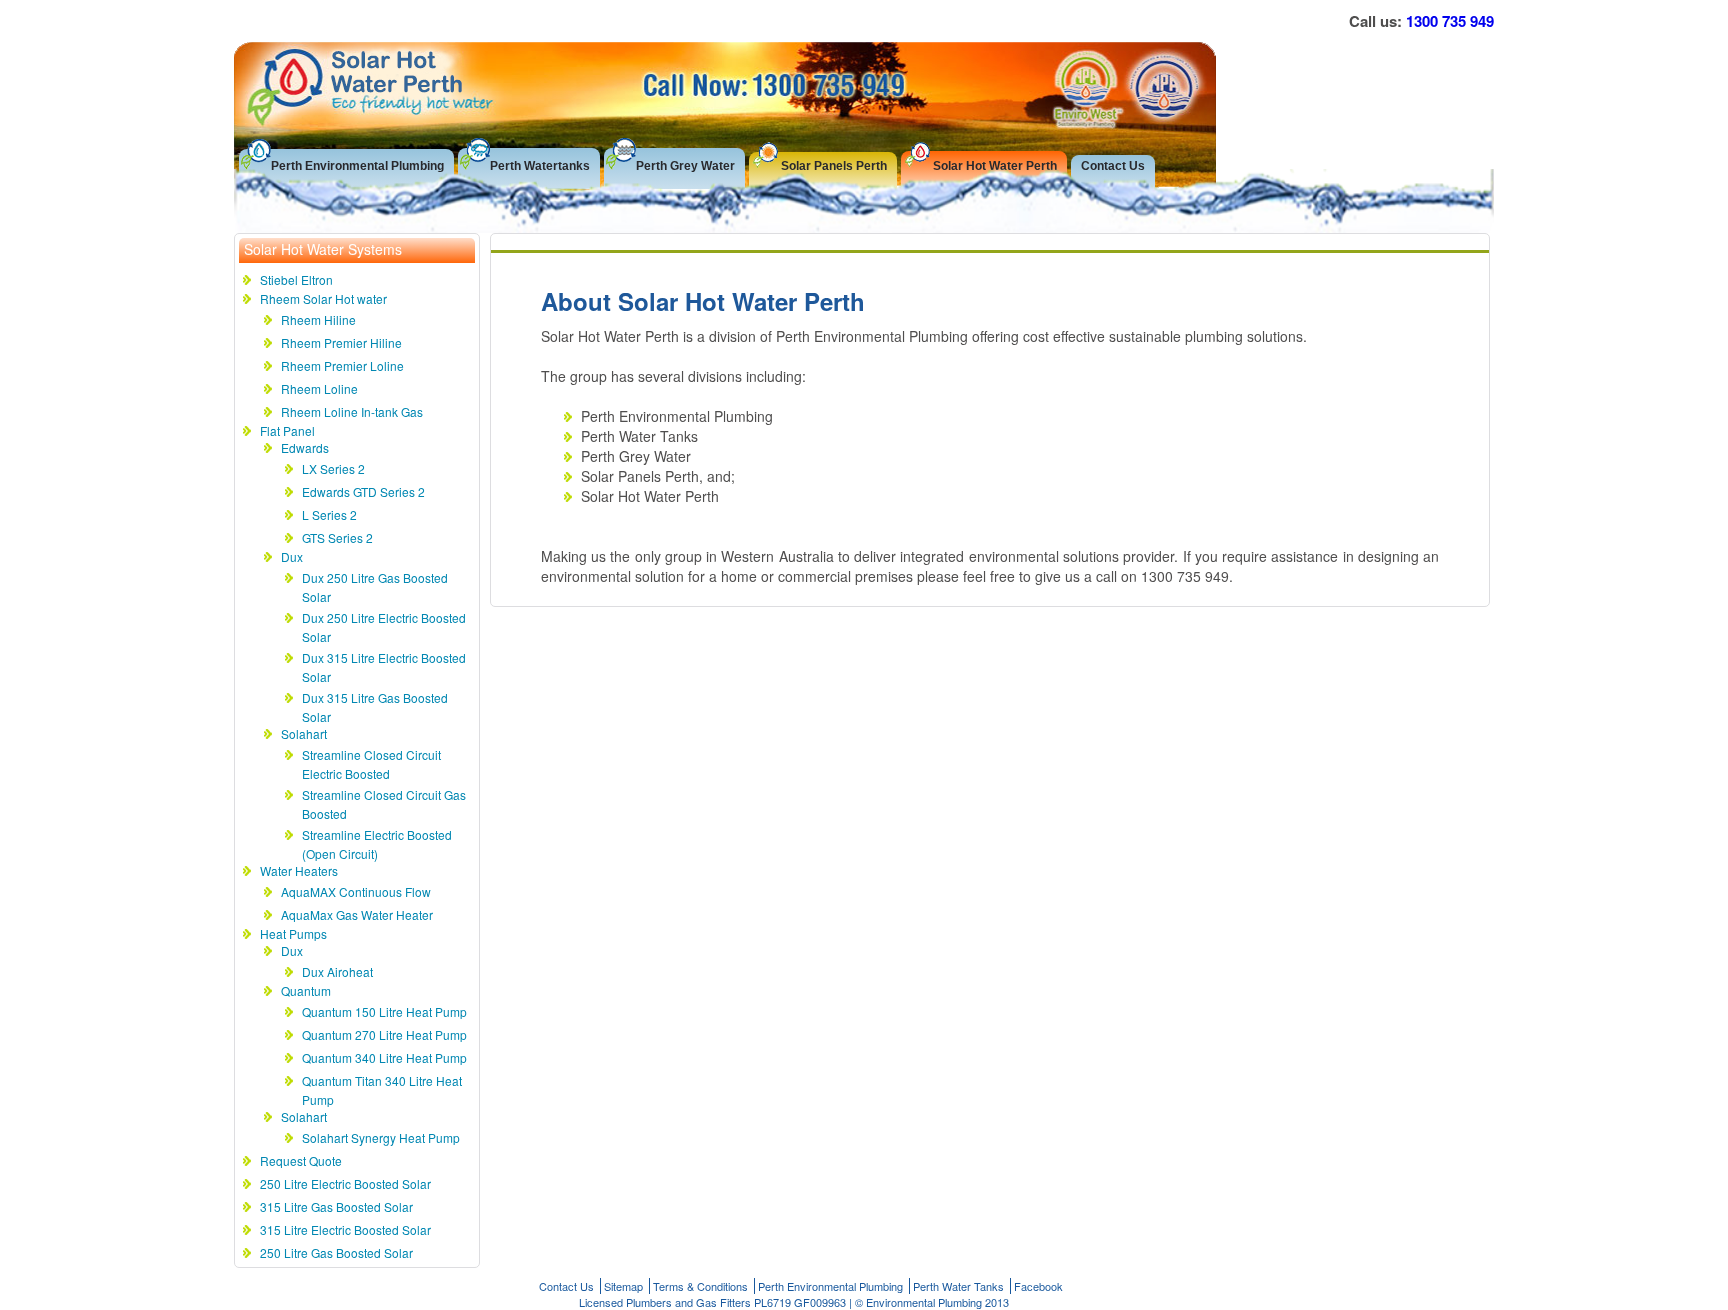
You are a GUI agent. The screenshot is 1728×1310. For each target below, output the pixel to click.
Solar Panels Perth (834, 166)
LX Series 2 (333, 468)
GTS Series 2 (337, 537)
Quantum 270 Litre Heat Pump (384, 1034)
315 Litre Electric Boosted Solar (345, 1229)
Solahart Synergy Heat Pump (381, 1137)
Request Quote (301, 1160)
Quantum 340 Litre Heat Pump (384, 1057)
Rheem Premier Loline (342, 365)
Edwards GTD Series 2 (363, 491)
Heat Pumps (293, 933)
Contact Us (1113, 166)
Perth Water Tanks (958, 1286)
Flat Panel (287, 430)
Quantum (306, 990)
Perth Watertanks (540, 166)
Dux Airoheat (337, 971)
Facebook (1038, 1286)
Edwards (305, 447)
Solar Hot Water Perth (995, 166)
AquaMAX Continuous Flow (356, 891)
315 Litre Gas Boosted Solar (336, 1206)
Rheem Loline (319, 388)
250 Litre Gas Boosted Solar (336, 1252)
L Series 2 (329, 514)
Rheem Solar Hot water (323, 298)
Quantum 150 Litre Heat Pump (384, 1011)
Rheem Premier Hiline (341, 342)
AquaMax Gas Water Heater (357, 914)
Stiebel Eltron (296, 279)
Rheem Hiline (318, 319)
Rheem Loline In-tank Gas (352, 411)
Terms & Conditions (700, 1286)
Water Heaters (299, 870)
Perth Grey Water (685, 166)
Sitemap (623, 1286)
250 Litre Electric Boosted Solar (345, 1183)
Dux (292, 556)
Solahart (304, 733)
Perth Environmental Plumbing (357, 166)
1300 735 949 (1450, 21)
